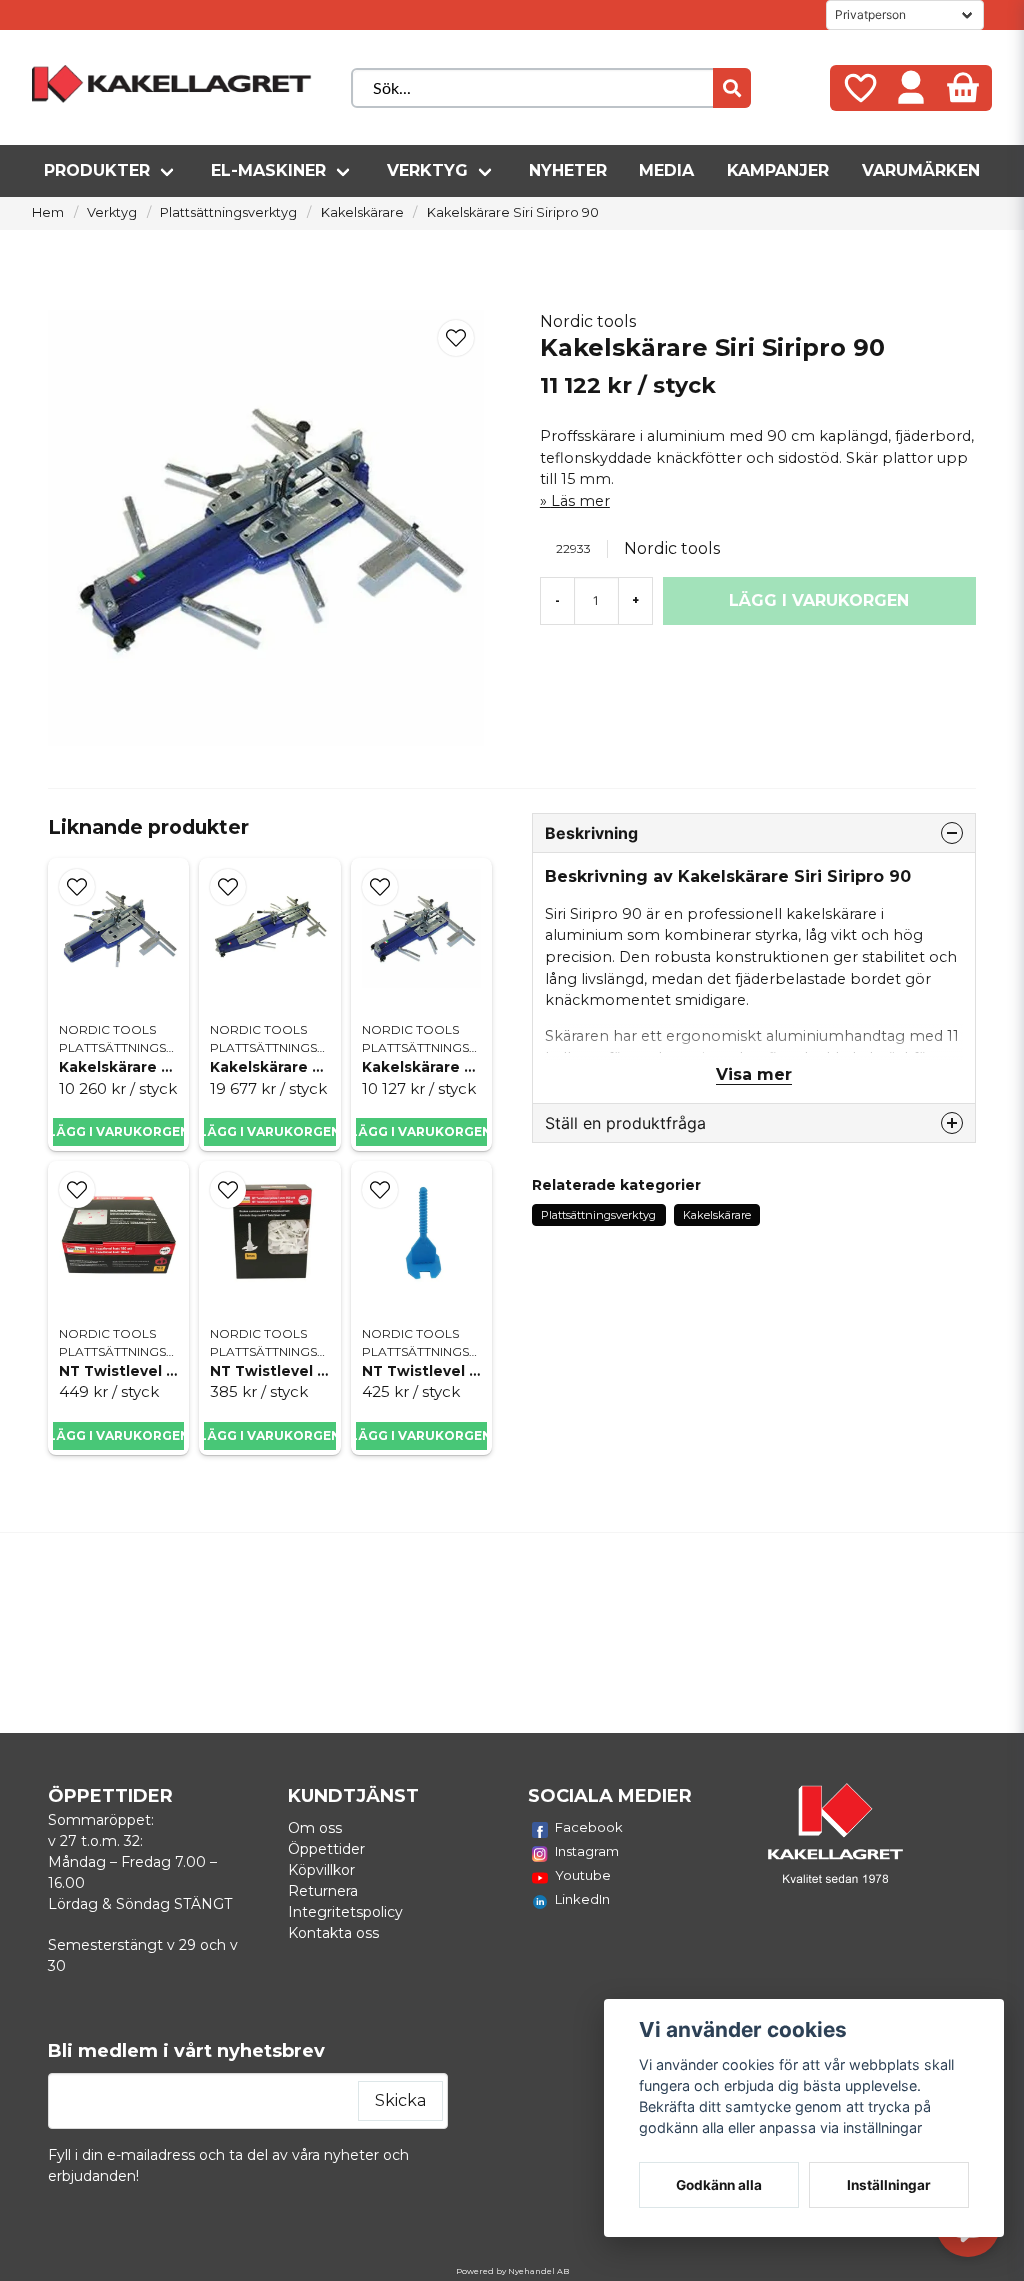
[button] (456, 338)
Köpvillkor (321, 1870)
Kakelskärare (362, 212)
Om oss (315, 1828)
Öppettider (326, 1849)
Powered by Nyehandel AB (512, 2271)
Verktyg (427, 170)
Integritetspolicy (345, 1912)
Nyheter (568, 170)
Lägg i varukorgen (118, 1131)
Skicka (400, 2100)
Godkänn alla (719, 2185)
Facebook (589, 1827)
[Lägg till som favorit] (859, 88)
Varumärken (921, 170)
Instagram (587, 1851)
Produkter (97, 170)
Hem (48, 212)
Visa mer (754, 1074)
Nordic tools (588, 321)
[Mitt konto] (911, 88)
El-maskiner (268, 170)
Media (666, 170)
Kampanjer (778, 170)
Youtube (583, 1875)
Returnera (323, 1891)
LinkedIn (582, 1899)
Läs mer (580, 501)
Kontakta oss (333, 1933)
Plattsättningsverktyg (228, 212)
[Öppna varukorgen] (963, 88)
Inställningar (889, 2185)
